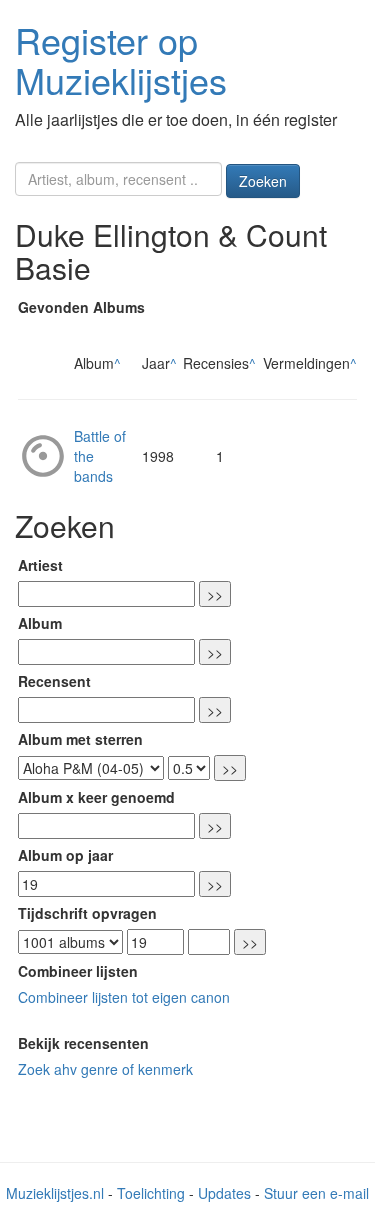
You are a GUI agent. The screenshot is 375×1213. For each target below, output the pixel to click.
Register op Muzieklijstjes (121, 59)
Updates (224, 1193)
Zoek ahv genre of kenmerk (105, 1069)
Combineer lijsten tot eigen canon (124, 997)
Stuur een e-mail (316, 1193)
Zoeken (263, 181)
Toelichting (151, 1193)
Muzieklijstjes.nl (55, 1193)
